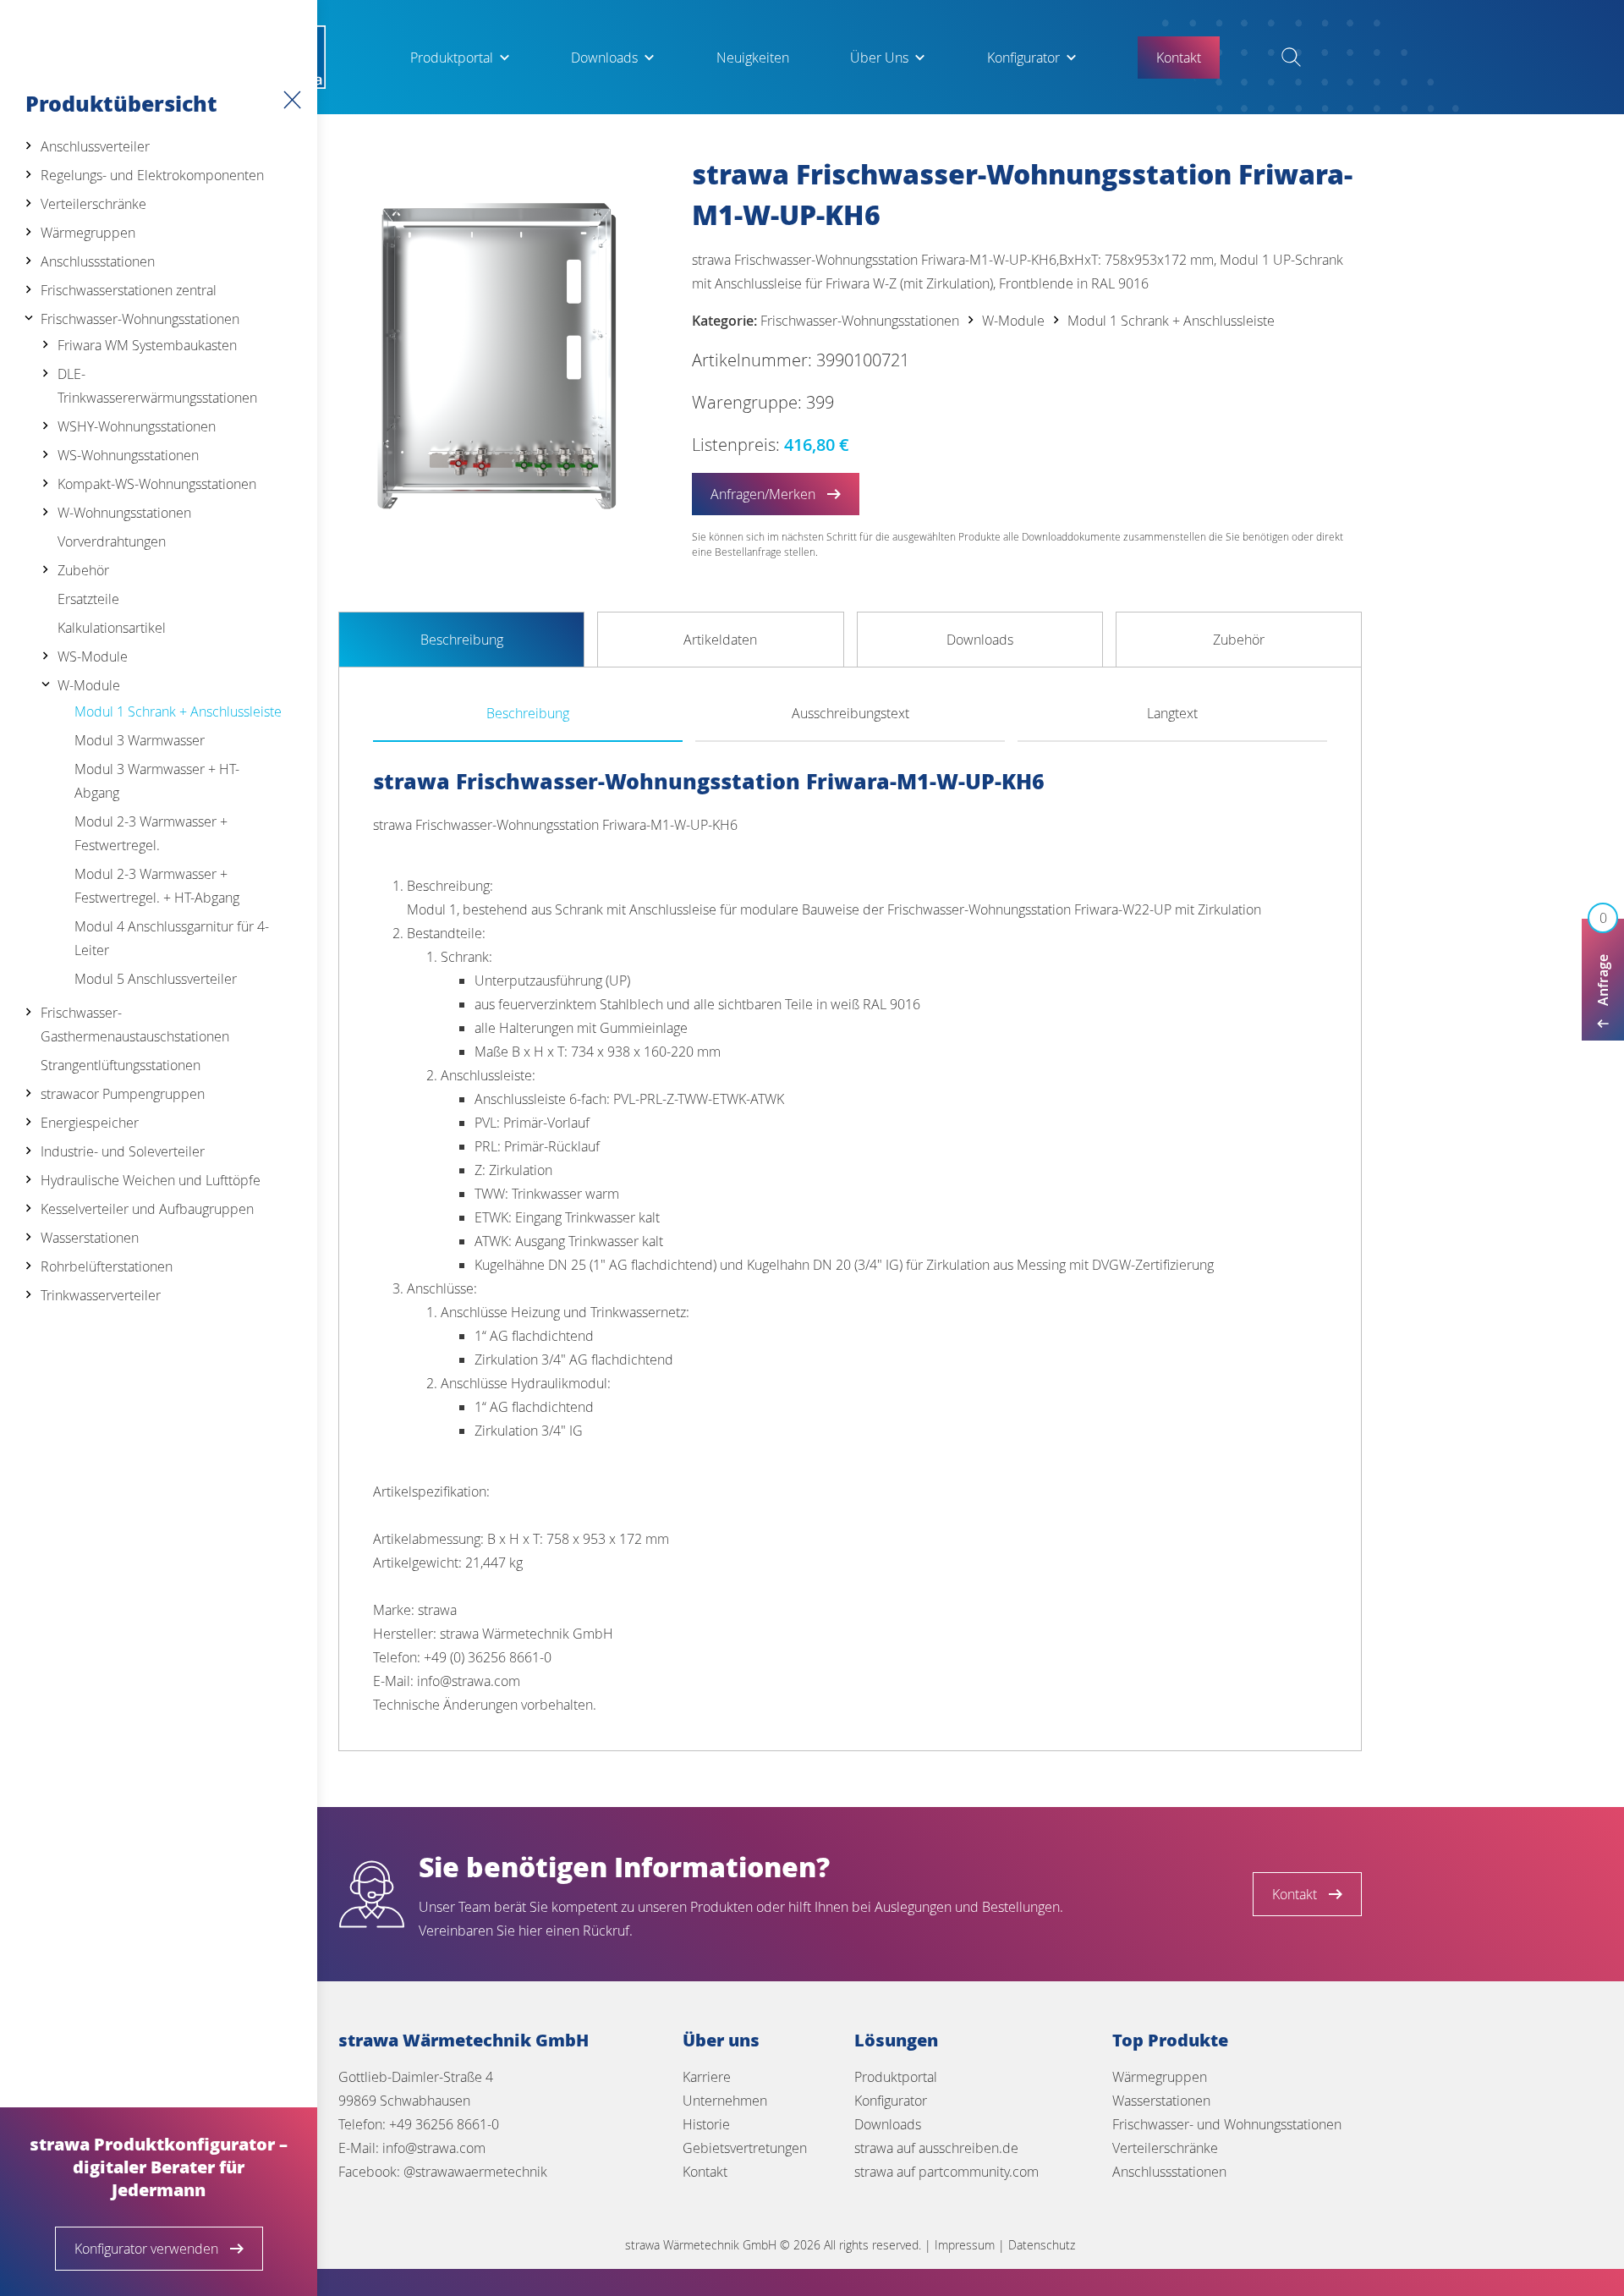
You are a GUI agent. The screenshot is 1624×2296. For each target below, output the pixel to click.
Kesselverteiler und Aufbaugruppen (147, 1209)
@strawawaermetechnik (475, 2172)
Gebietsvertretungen (745, 2148)
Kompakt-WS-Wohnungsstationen (157, 484)
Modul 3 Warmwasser (140, 740)
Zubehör (83, 570)
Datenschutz (1042, 2245)
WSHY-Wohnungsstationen (137, 426)
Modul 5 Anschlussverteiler (156, 979)
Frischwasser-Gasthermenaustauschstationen (135, 1024)
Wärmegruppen (88, 233)
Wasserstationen (90, 1238)
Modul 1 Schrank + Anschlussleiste (178, 711)
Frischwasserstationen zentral (129, 290)
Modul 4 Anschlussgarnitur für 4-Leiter (172, 938)
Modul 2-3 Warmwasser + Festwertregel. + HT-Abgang (157, 886)
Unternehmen (725, 2101)
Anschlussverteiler (95, 146)
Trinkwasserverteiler (101, 1295)
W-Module (89, 685)
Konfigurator (1023, 58)
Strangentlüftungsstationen (121, 1065)
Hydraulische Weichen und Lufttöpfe (151, 1180)
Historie (706, 2124)
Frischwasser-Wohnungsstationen (140, 319)
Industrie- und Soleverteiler (123, 1151)
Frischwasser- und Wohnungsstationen (1227, 2124)
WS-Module (93, 656)
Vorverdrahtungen (112, 541)
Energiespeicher (90, 1123)
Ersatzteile (88, 599)
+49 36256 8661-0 (444, 2124)
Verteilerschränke (93, 204)
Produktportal (452, 58)
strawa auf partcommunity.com (946, 2172)
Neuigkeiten (753, 58)
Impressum (965, 2245)
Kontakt (705, 2172)
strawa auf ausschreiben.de (936, 2148)
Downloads (604, 58)
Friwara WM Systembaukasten (147, 345)
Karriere (707, 2077)
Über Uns (879, 58)
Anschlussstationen (98, 261)
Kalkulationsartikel (112, 628)
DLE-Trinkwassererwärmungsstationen (157, 386)
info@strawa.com (434, 2148)
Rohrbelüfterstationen (107, 1266)
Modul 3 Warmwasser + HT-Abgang (157, 781)
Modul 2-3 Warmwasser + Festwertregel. (151, 833)
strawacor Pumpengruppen (123, 1094)
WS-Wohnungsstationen (128, 455)
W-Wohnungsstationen (124, 513)
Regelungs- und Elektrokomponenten (152, 175)
